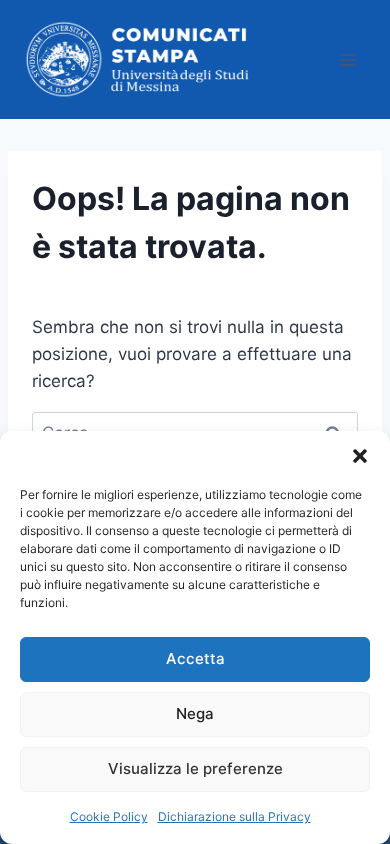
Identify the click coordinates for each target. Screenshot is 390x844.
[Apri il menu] (347, 59)
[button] (360, 456)
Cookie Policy (109, 816)
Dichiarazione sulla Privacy (234, 816)
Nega (195, 713)
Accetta (195, 658)
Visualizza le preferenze (195, 768)
